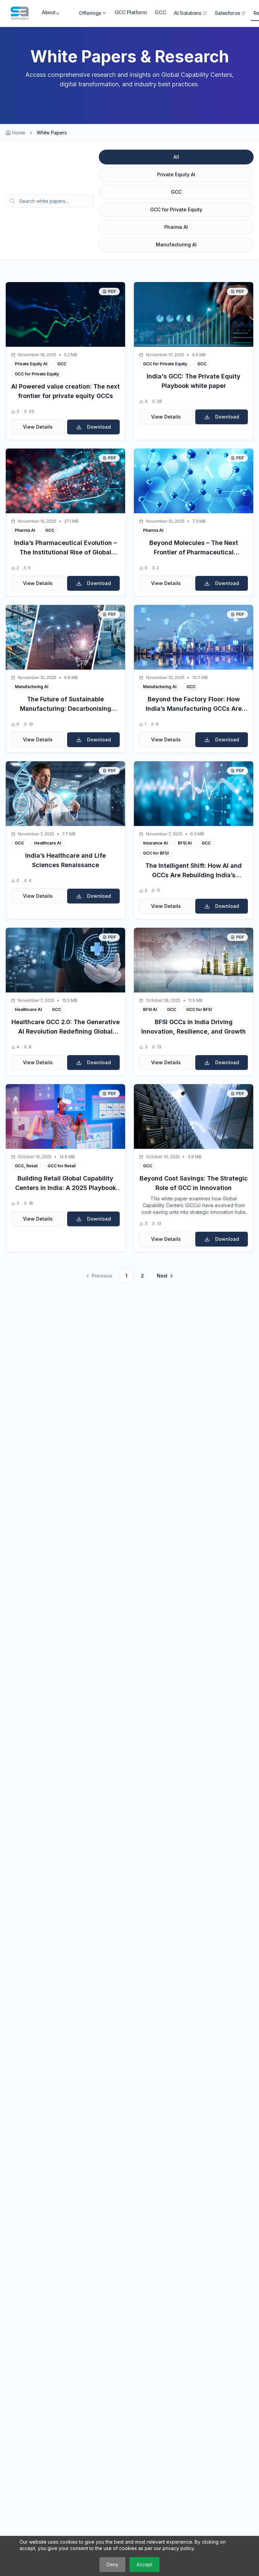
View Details (38, 427)
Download (99, 427)
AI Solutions (188, 13)
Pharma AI (176, 227)
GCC (160, 12)
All (176, 157)
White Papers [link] (52, 133)
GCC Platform (131, 12)
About (48, 12)
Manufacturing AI (176, 244)
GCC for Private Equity (176, 209)
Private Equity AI (176, 174)
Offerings (90, 13)
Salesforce (227, 13)
